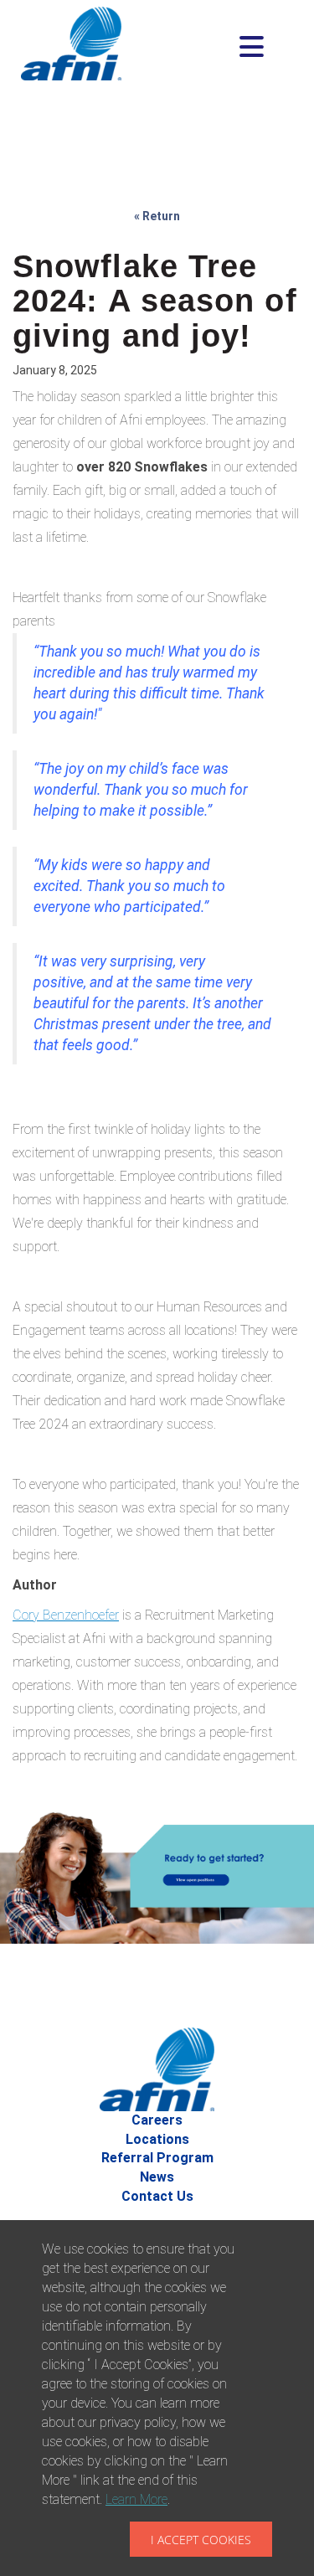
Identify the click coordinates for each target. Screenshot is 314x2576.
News (157, 2177)
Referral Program (157, 2158)
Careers (157, 2120)
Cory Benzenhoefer (66, 1615)
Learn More (136, 2499)
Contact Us (157, 2196)
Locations (157, 2139)
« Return (157, 216)
